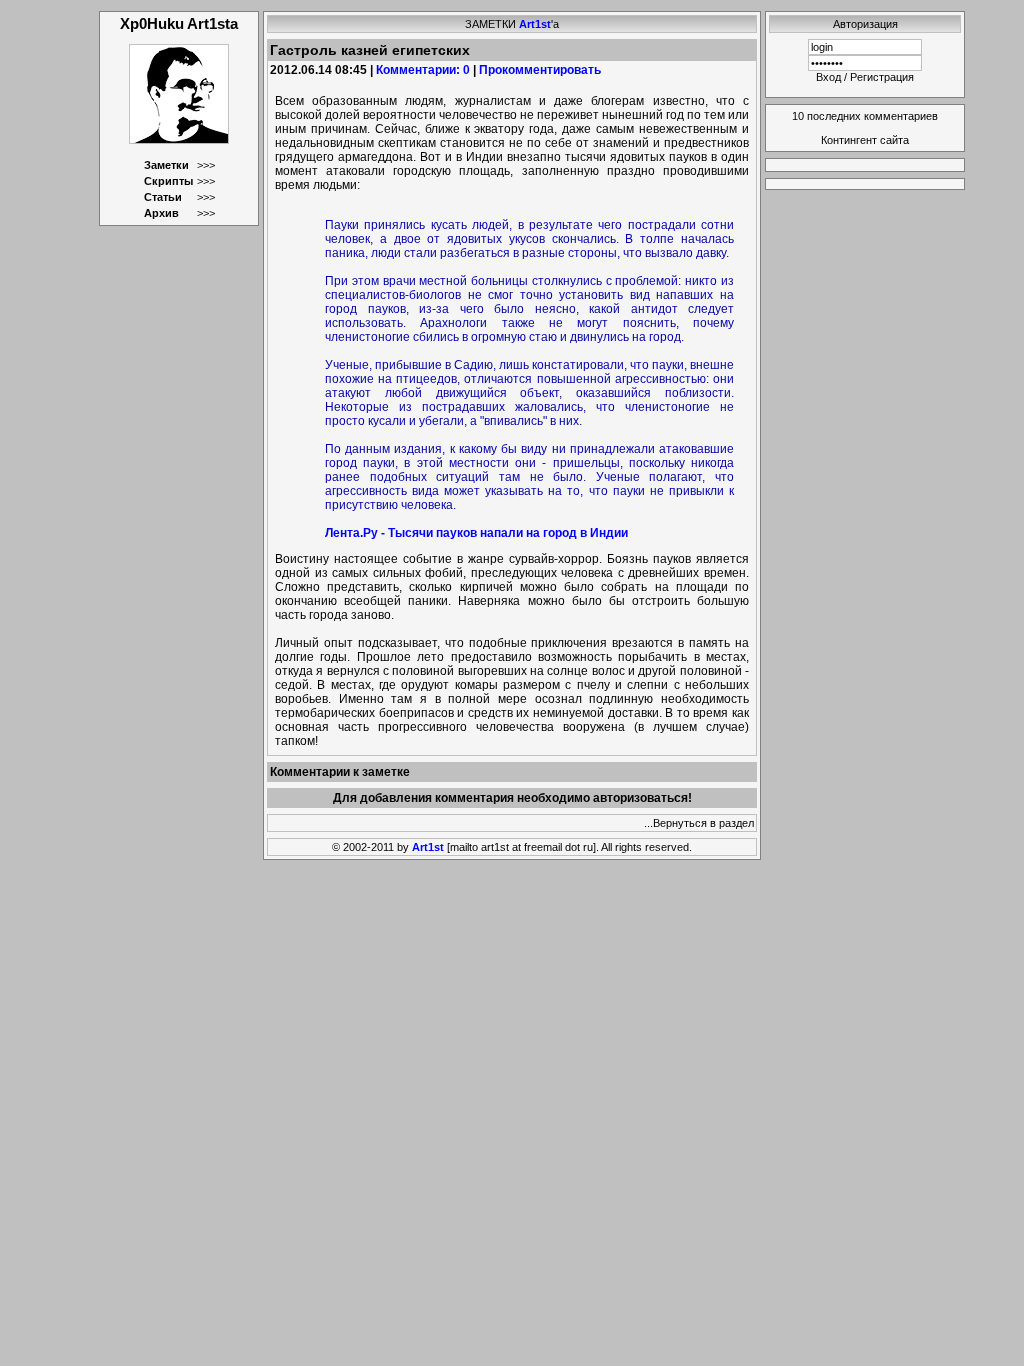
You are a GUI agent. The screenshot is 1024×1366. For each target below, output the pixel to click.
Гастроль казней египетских (370, 50)
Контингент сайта (865, 140)
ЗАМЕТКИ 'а (512, 24)
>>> (206, 165)
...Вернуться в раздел (699, 823)
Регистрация (882, 77)
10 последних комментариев (865, 116)
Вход (828, 77)
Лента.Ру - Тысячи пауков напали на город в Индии (476, 533)
